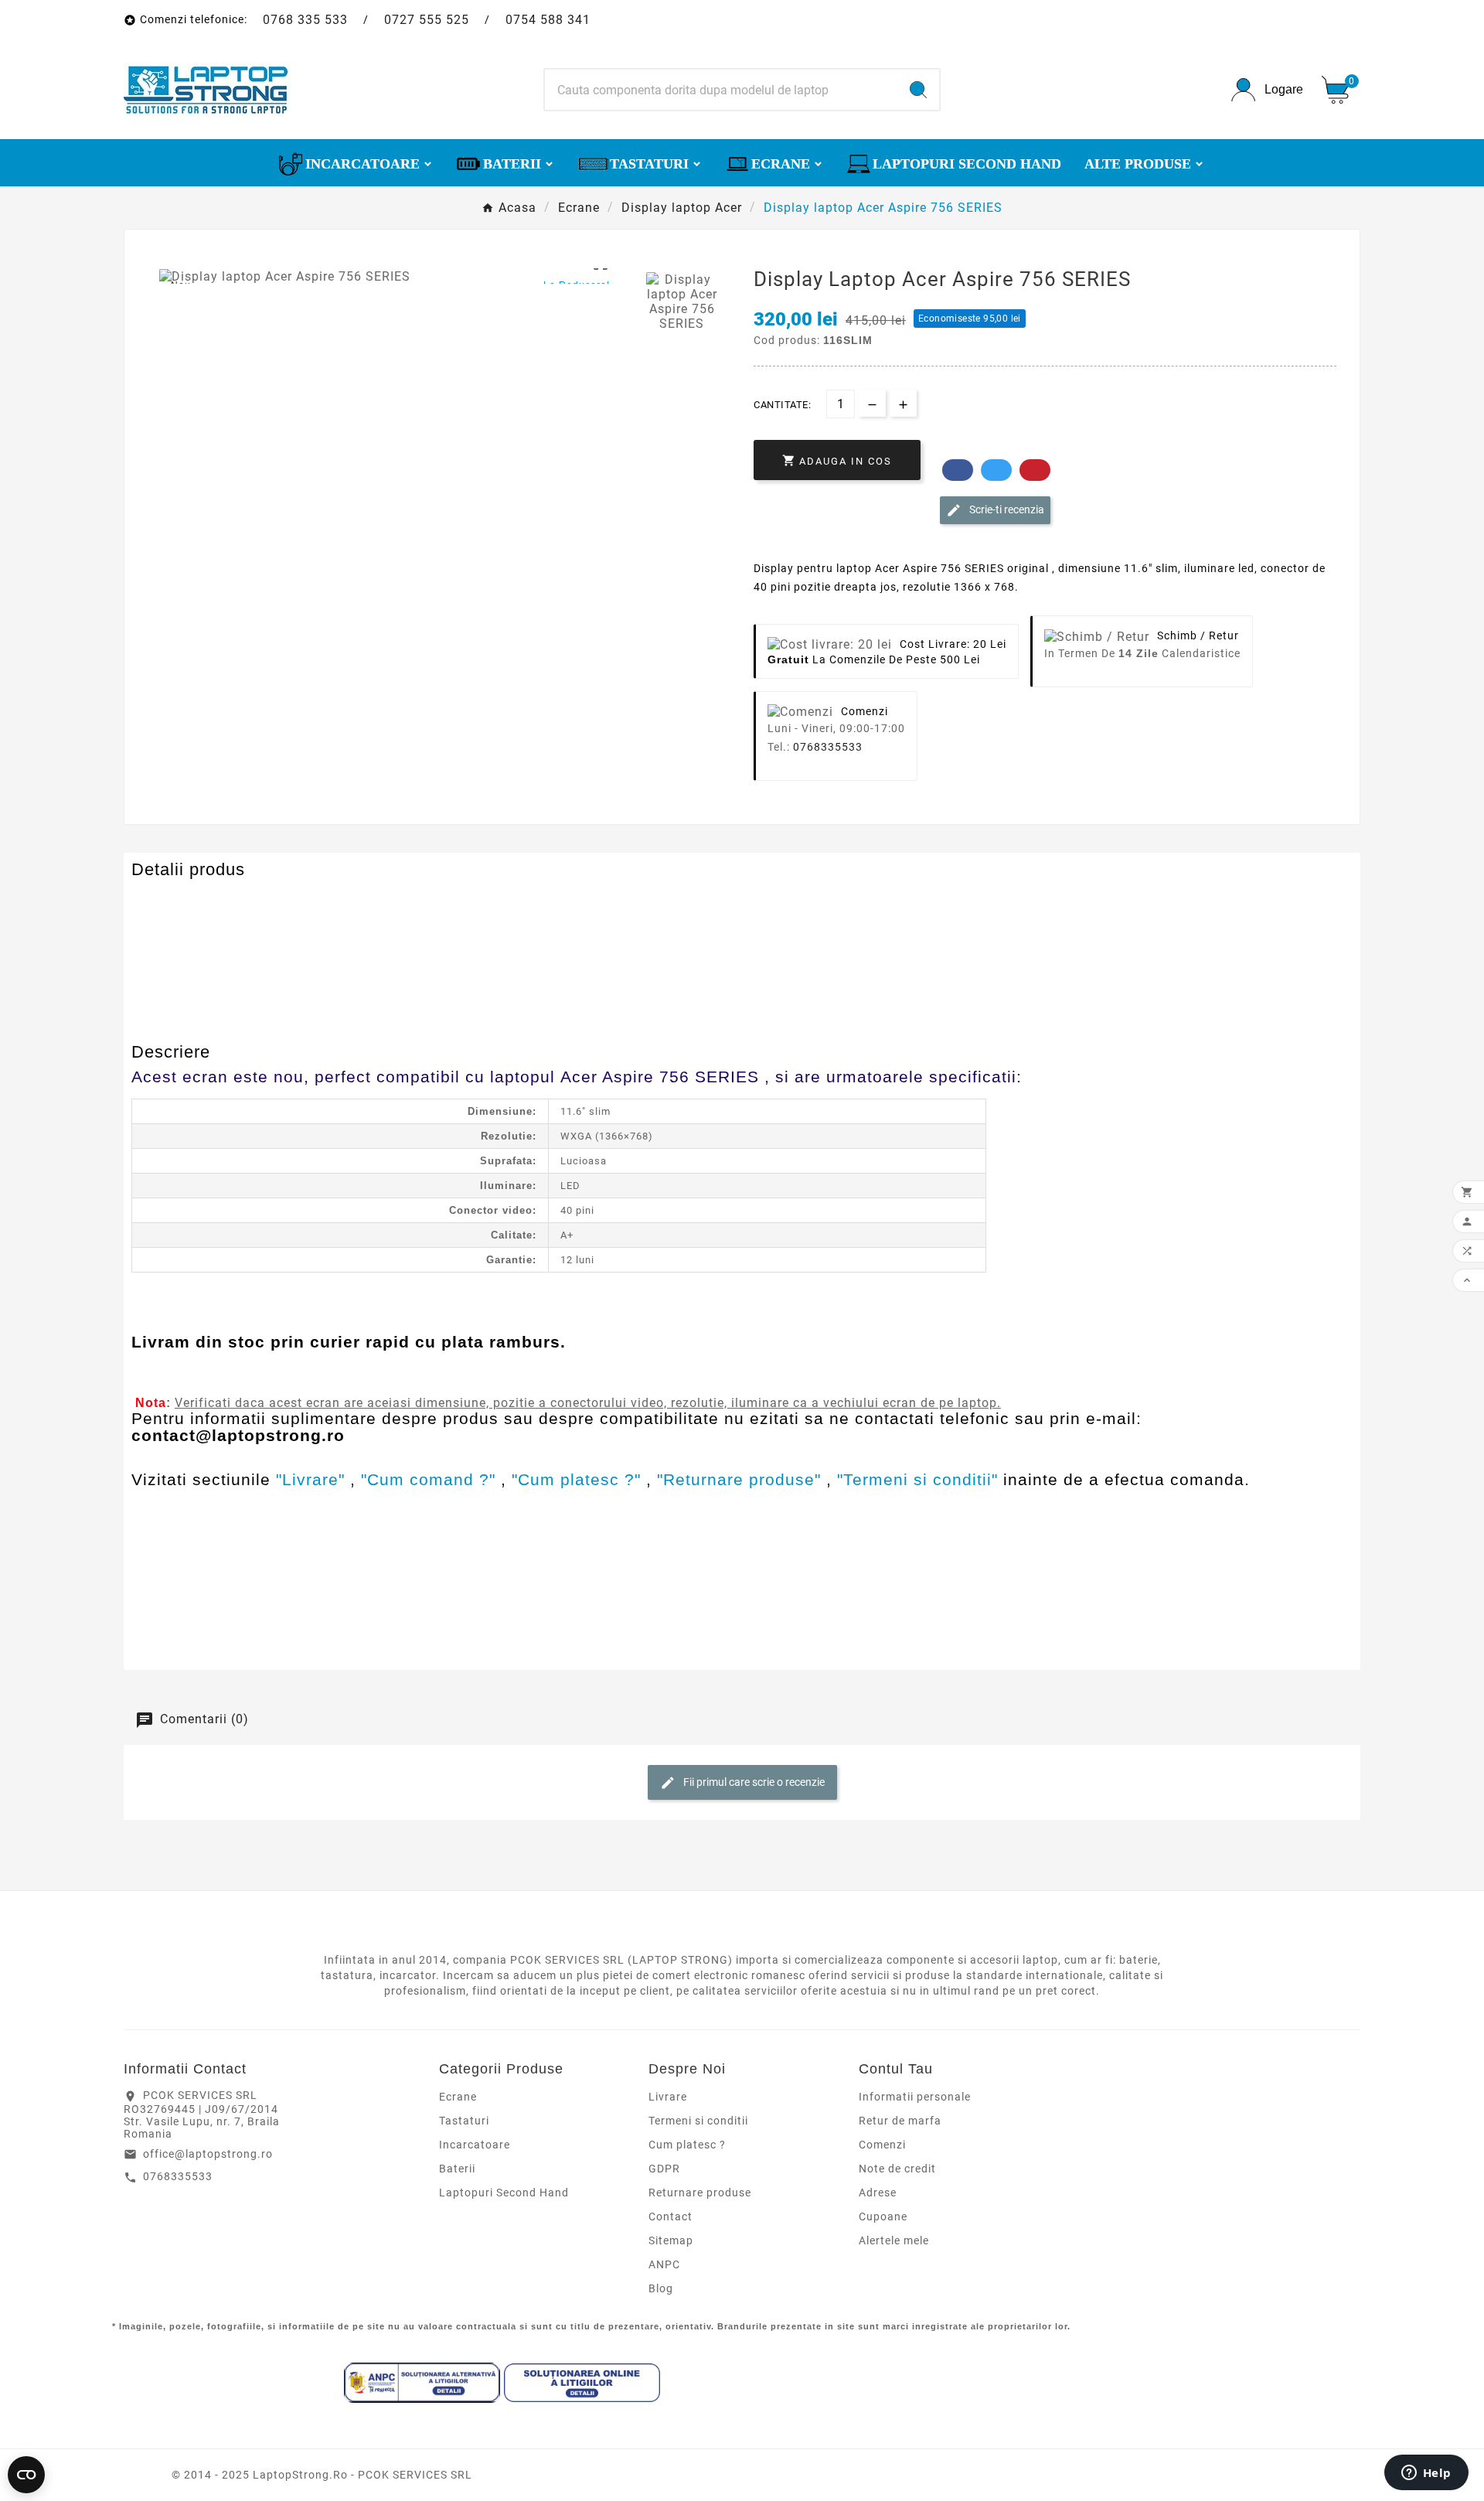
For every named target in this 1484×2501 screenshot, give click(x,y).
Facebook (958, 470)
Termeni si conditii (698, 2121)
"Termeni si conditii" (917, 1479)
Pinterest (1035, 470)
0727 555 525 (427, 20)
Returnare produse (700, 2193)
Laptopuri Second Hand (504, 2193)
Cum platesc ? (687, 2145)
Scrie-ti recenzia (1006, 509)
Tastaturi (464, 2121)
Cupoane (883, 2216)
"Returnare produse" (739, 1479)
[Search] (918, 90)
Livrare (668, 2097)
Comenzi (882, 2145)
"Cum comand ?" (428, 1479)
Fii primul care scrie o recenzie (753, 1781)
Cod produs (168, 900)
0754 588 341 (548, 20)
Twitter (996, 470)
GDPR (664, 2169)
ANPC (664, 2264)
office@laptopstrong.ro (208, 2154)
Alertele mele (894, 2240)
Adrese (878, 2193)
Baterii (457, 2169)
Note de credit (897, 2169)
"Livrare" (310, 1479)
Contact (671, 2216)
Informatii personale (915, 2097)
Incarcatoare (475, 2145)
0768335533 (828, 747)
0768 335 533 (305, 20)
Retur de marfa (900, 2121)
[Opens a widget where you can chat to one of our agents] (1426, 2474)
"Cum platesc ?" (576, 1479)
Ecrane (458, 2097)
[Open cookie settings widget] (26, 2475)
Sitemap (671, 2240)
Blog (661, 2288)
